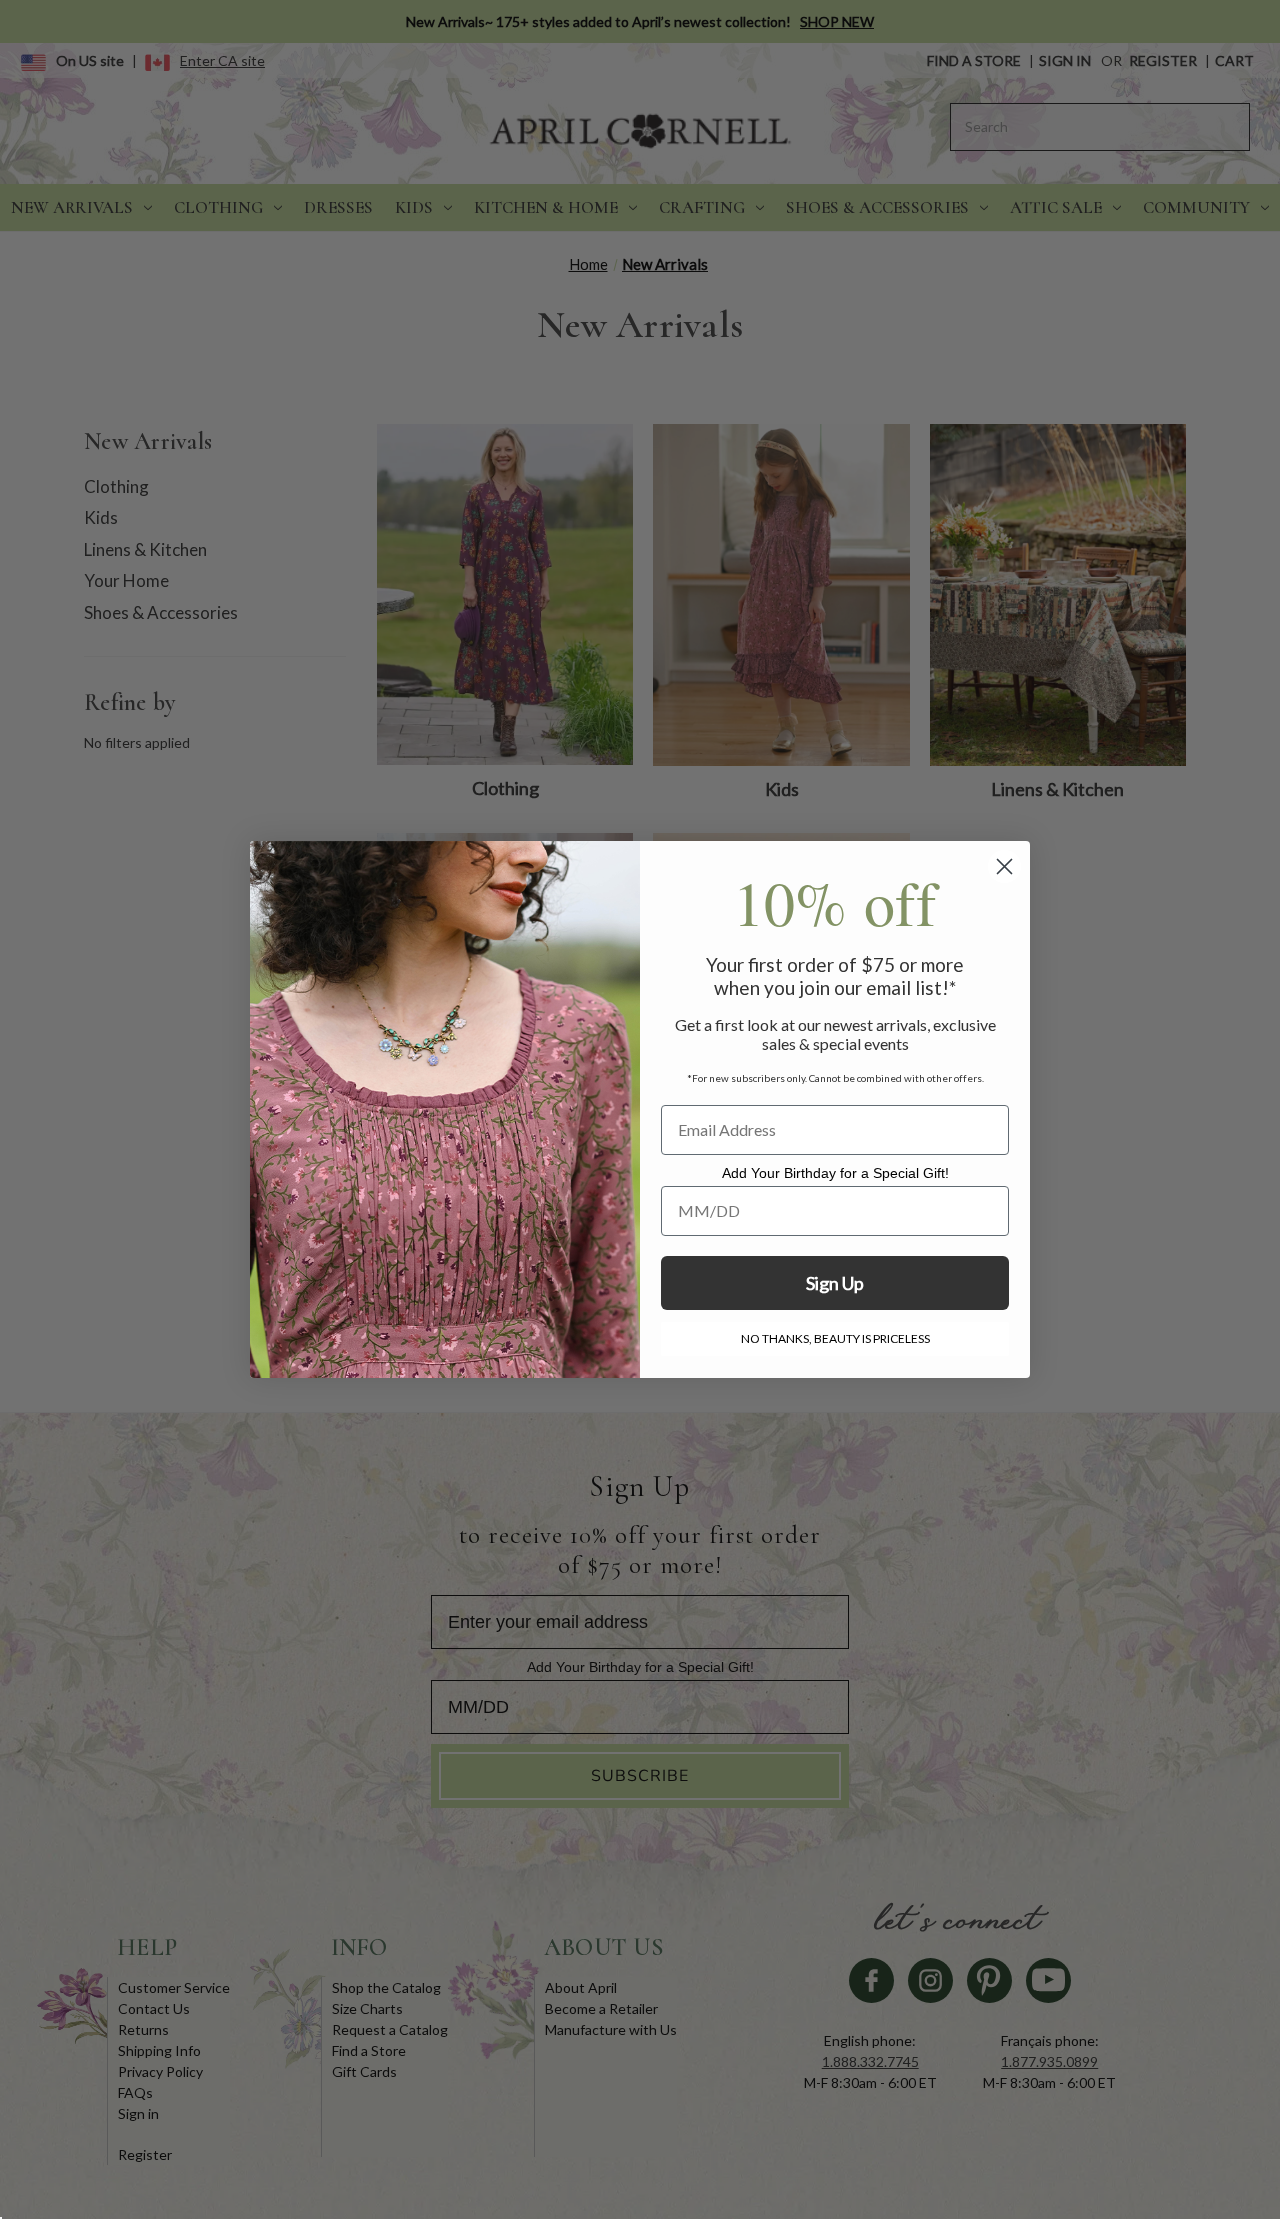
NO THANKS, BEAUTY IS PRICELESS (835, 1338)
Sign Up (835, 1283)
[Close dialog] (1004, 866)
